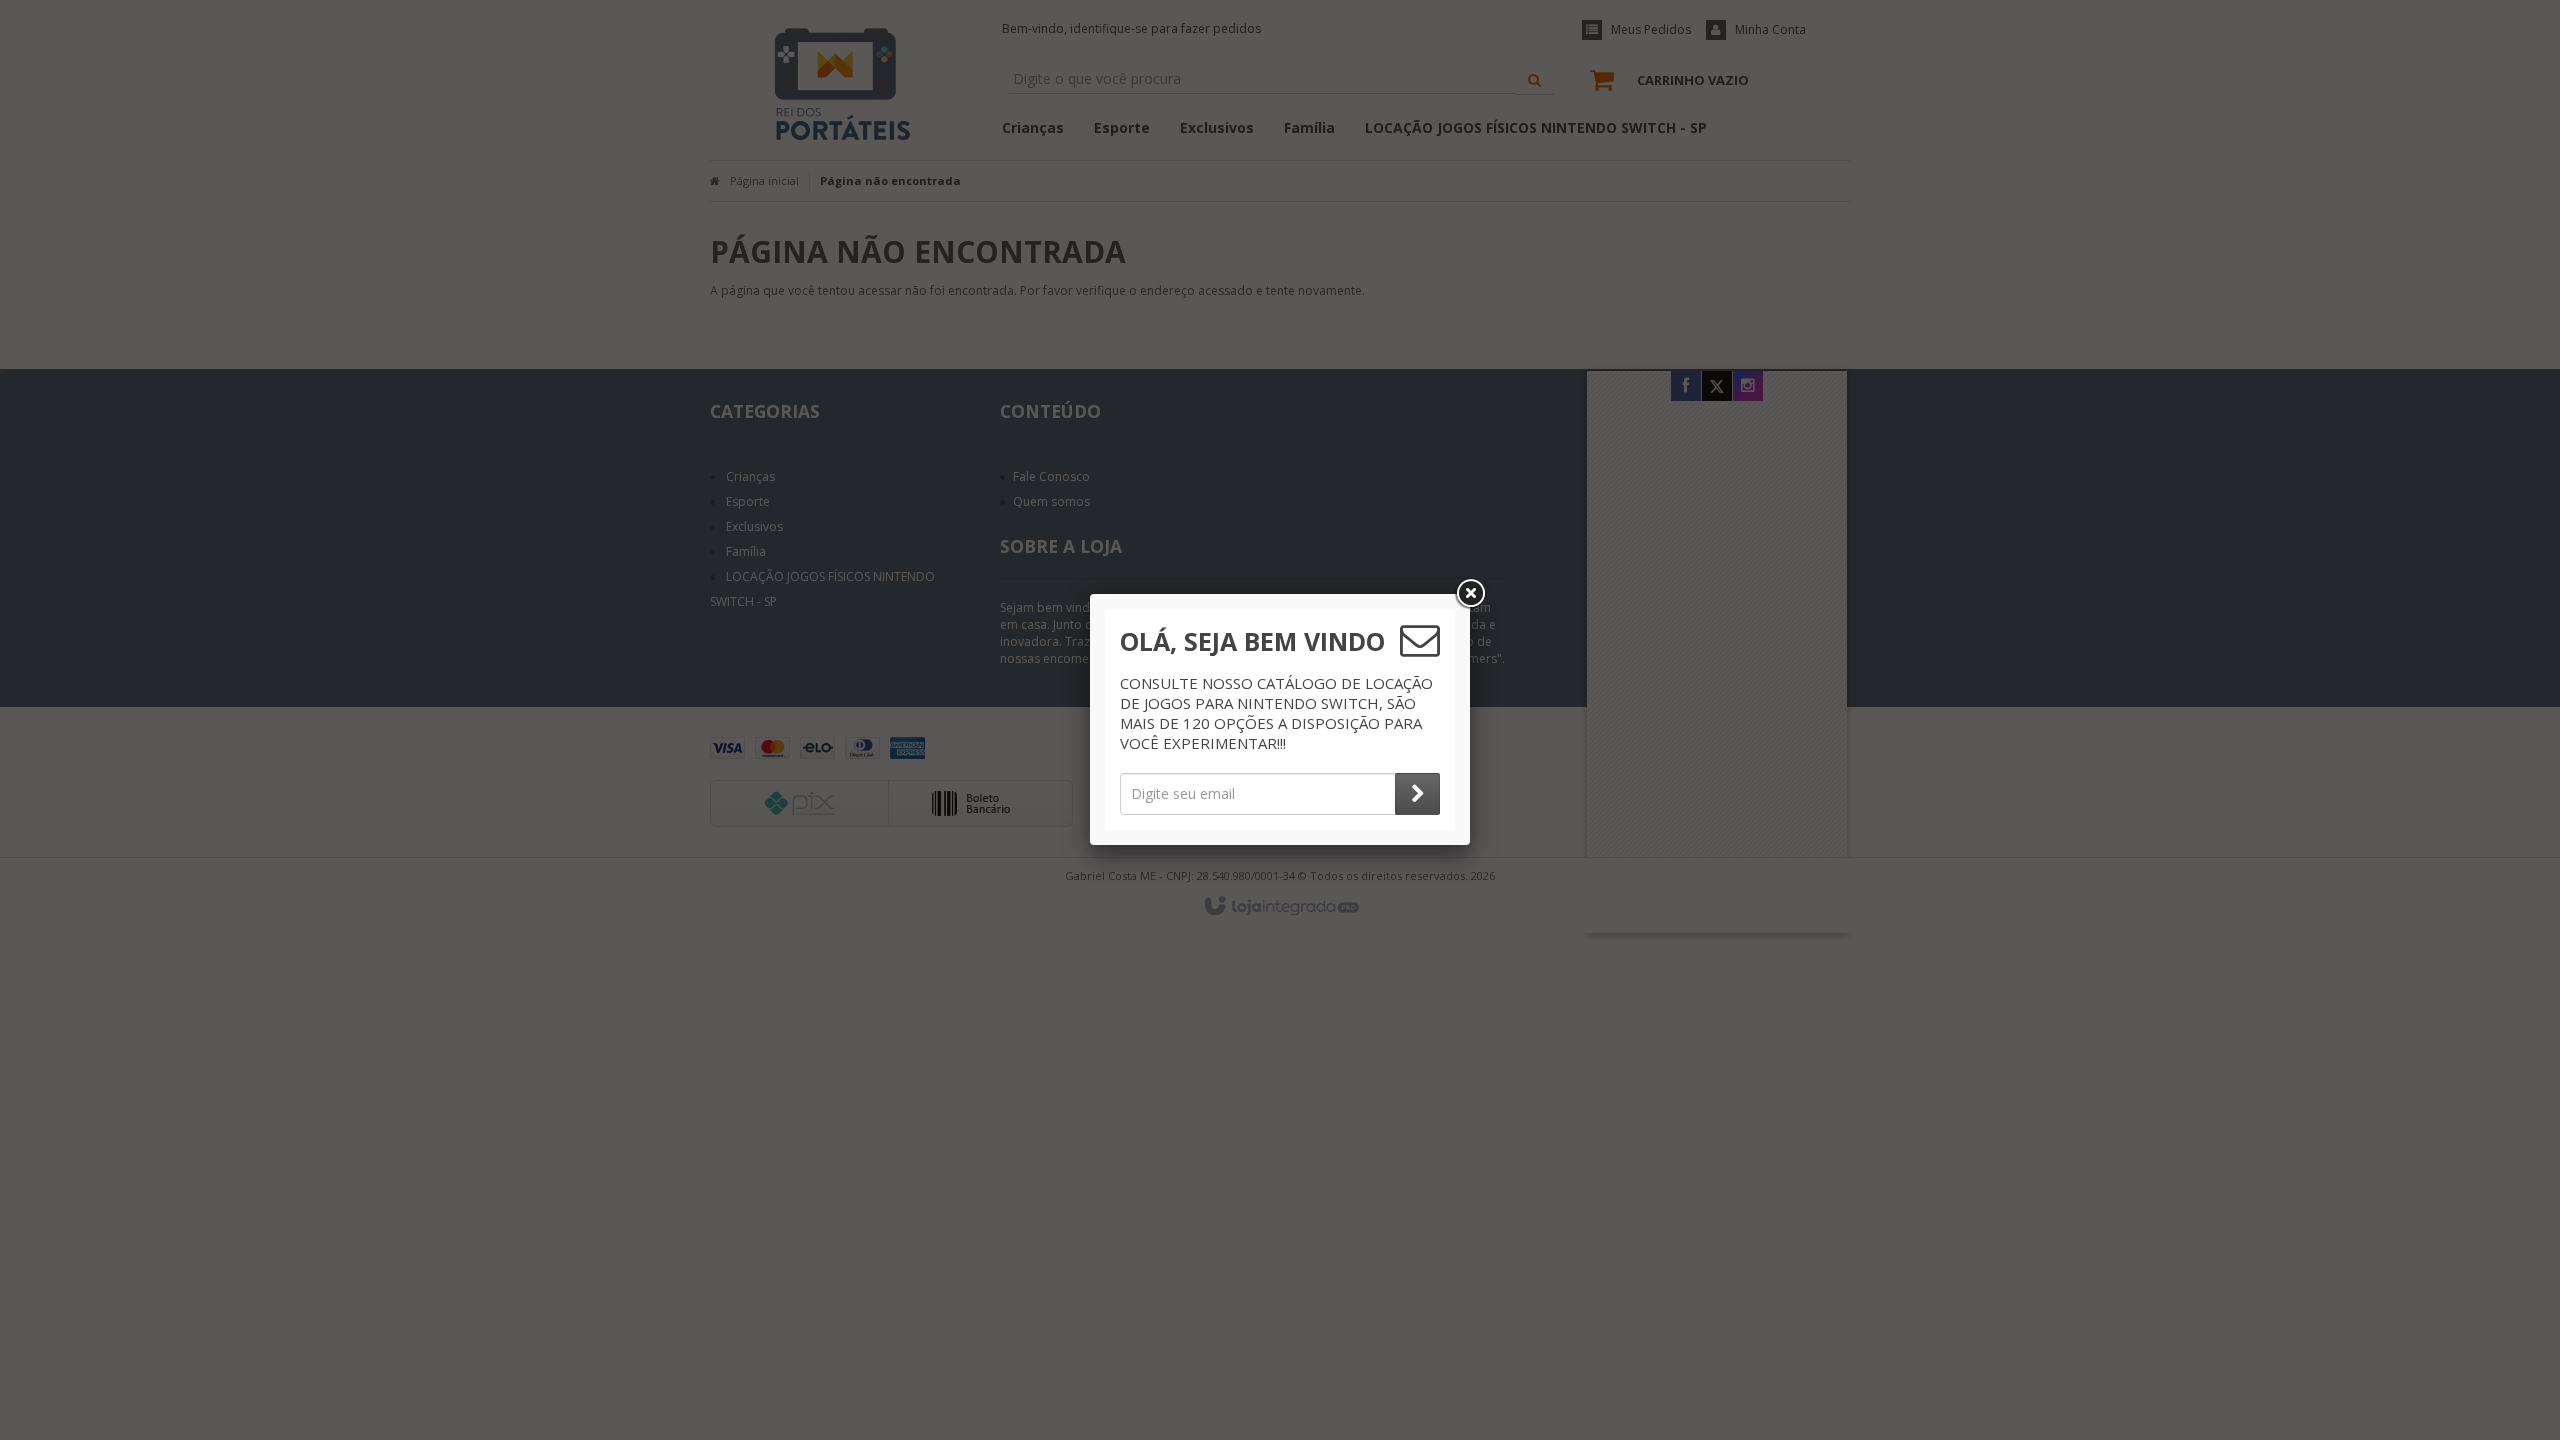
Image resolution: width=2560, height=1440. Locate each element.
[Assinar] (1417, 794)
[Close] (1470, 594)
